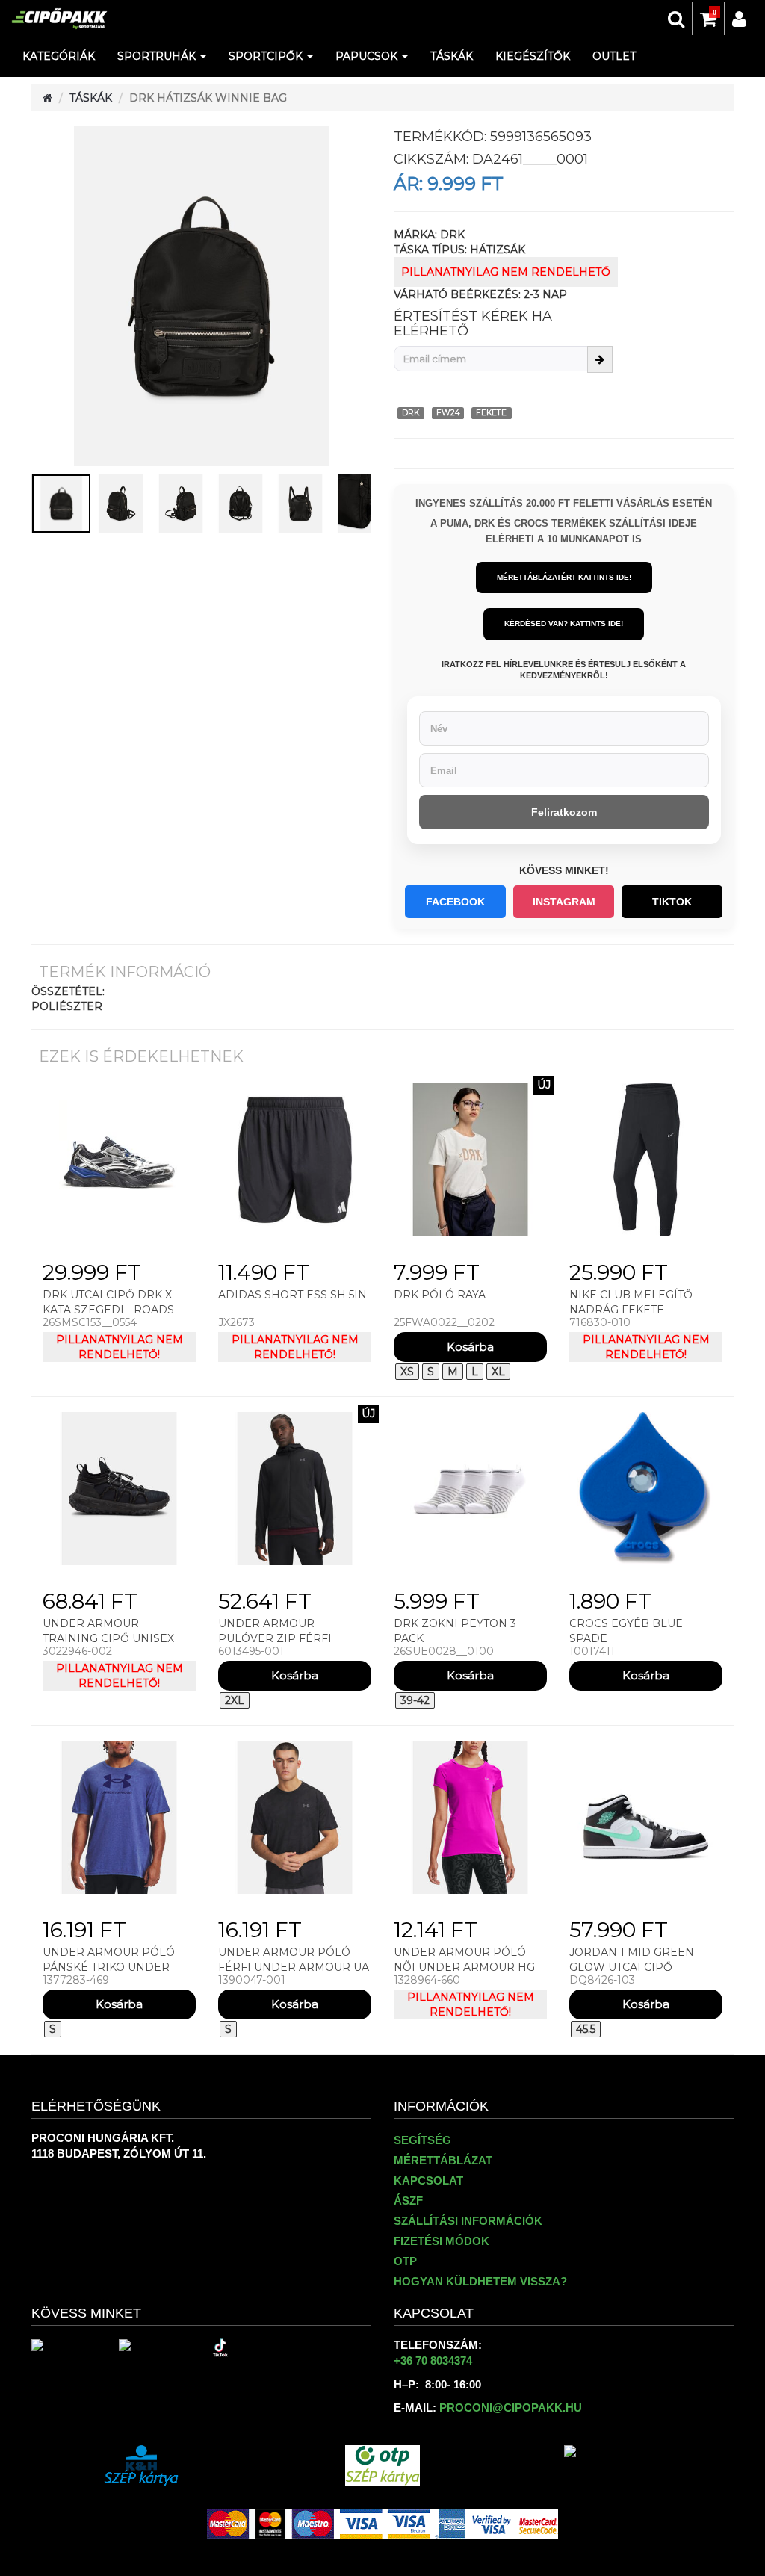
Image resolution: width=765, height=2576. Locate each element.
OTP (405, 2261)
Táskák (452, 56)
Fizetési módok (442, 2241)
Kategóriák (59, 56)
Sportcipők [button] (267, 56)
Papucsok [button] (368, 56)
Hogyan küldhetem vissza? (480, 2281)
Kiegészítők (533, 56)
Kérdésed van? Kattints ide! (564, 623)
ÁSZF (408, 2201)
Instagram (564, 902)
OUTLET (614, 56)
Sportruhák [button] (158, 56)
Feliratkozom (564, 812)
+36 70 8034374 (433, 2360)
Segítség (422, 2140)
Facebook (455, 902)
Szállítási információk (468, 2221)
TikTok (672, 902)
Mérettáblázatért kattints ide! (564, 577)
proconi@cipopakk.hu (511, 2408)
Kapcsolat (428, 2180)
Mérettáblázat (443, 2160)
